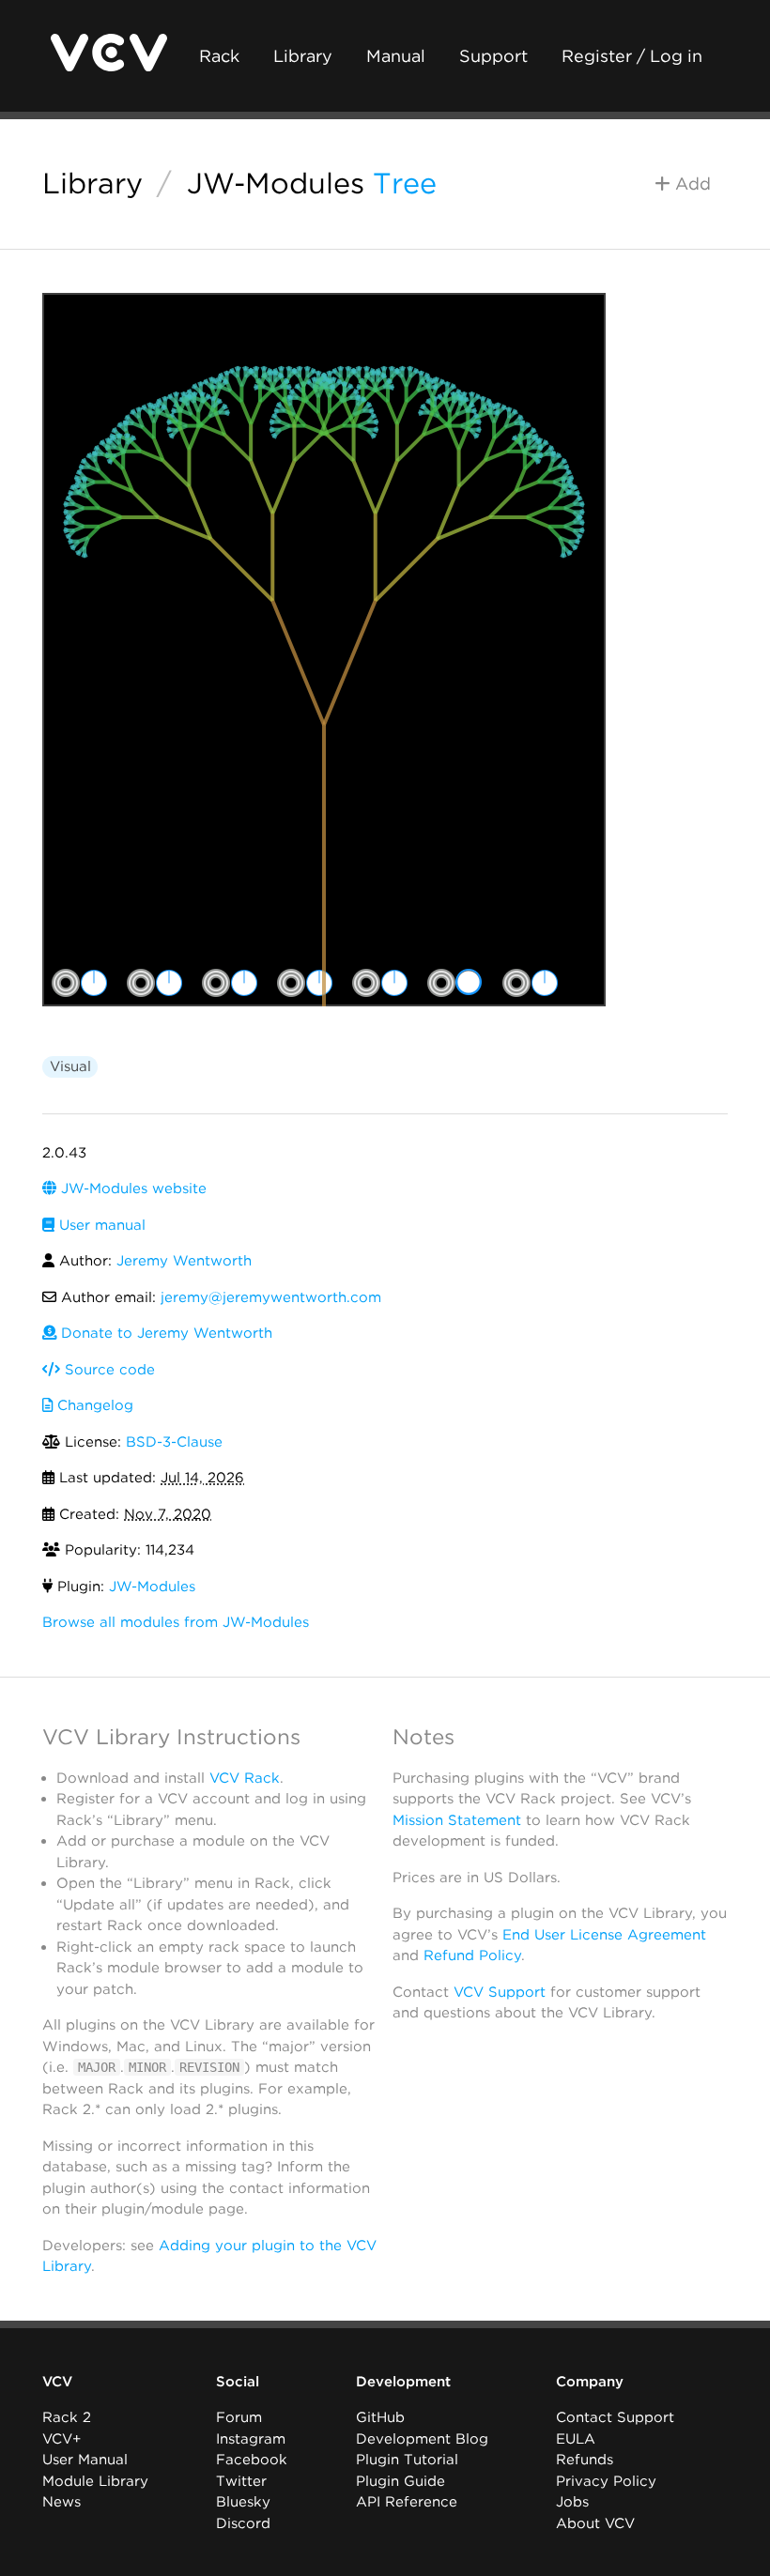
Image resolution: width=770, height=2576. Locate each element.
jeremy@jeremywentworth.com (271, 1297)
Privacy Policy (606, 2481)
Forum (239, 2417)
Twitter (241, 2481)
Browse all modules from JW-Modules (176, 1622)
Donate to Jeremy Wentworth (164, 1333)
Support (493, 56)
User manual (100, 1225)
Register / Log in (632, 56)
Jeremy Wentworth (184, 1261)
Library (303, 56)
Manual (396, 56)
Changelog (93, 1405)
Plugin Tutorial (407, 2460)
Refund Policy (472, 1955)
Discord (243, 2523)
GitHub (380, 2417)
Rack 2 (67, 2417)
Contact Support (615, 2417)
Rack (219, 56)
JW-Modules (276, 183)
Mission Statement (457, 1820)
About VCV (595, 2523)
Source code (108, 1370)
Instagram (251, 2439)
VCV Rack (245, 1778)
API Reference (407, 2502)
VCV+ (62, 2439)
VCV (57, 2382)
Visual (70, 1066)
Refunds (585, 2460)
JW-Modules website (131, 1188)
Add (691, 184)
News (62, 2502)
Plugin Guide (400, 2481)
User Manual (85, 2460)
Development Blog (422, 2439)
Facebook (252, 2460)
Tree (405, 183)
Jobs (572, 2502)
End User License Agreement (604, 1935)
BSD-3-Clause (174, 1442)
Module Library (95, 2481)
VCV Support (500, 1992)
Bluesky (243, 2502)
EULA (576, 2439)
